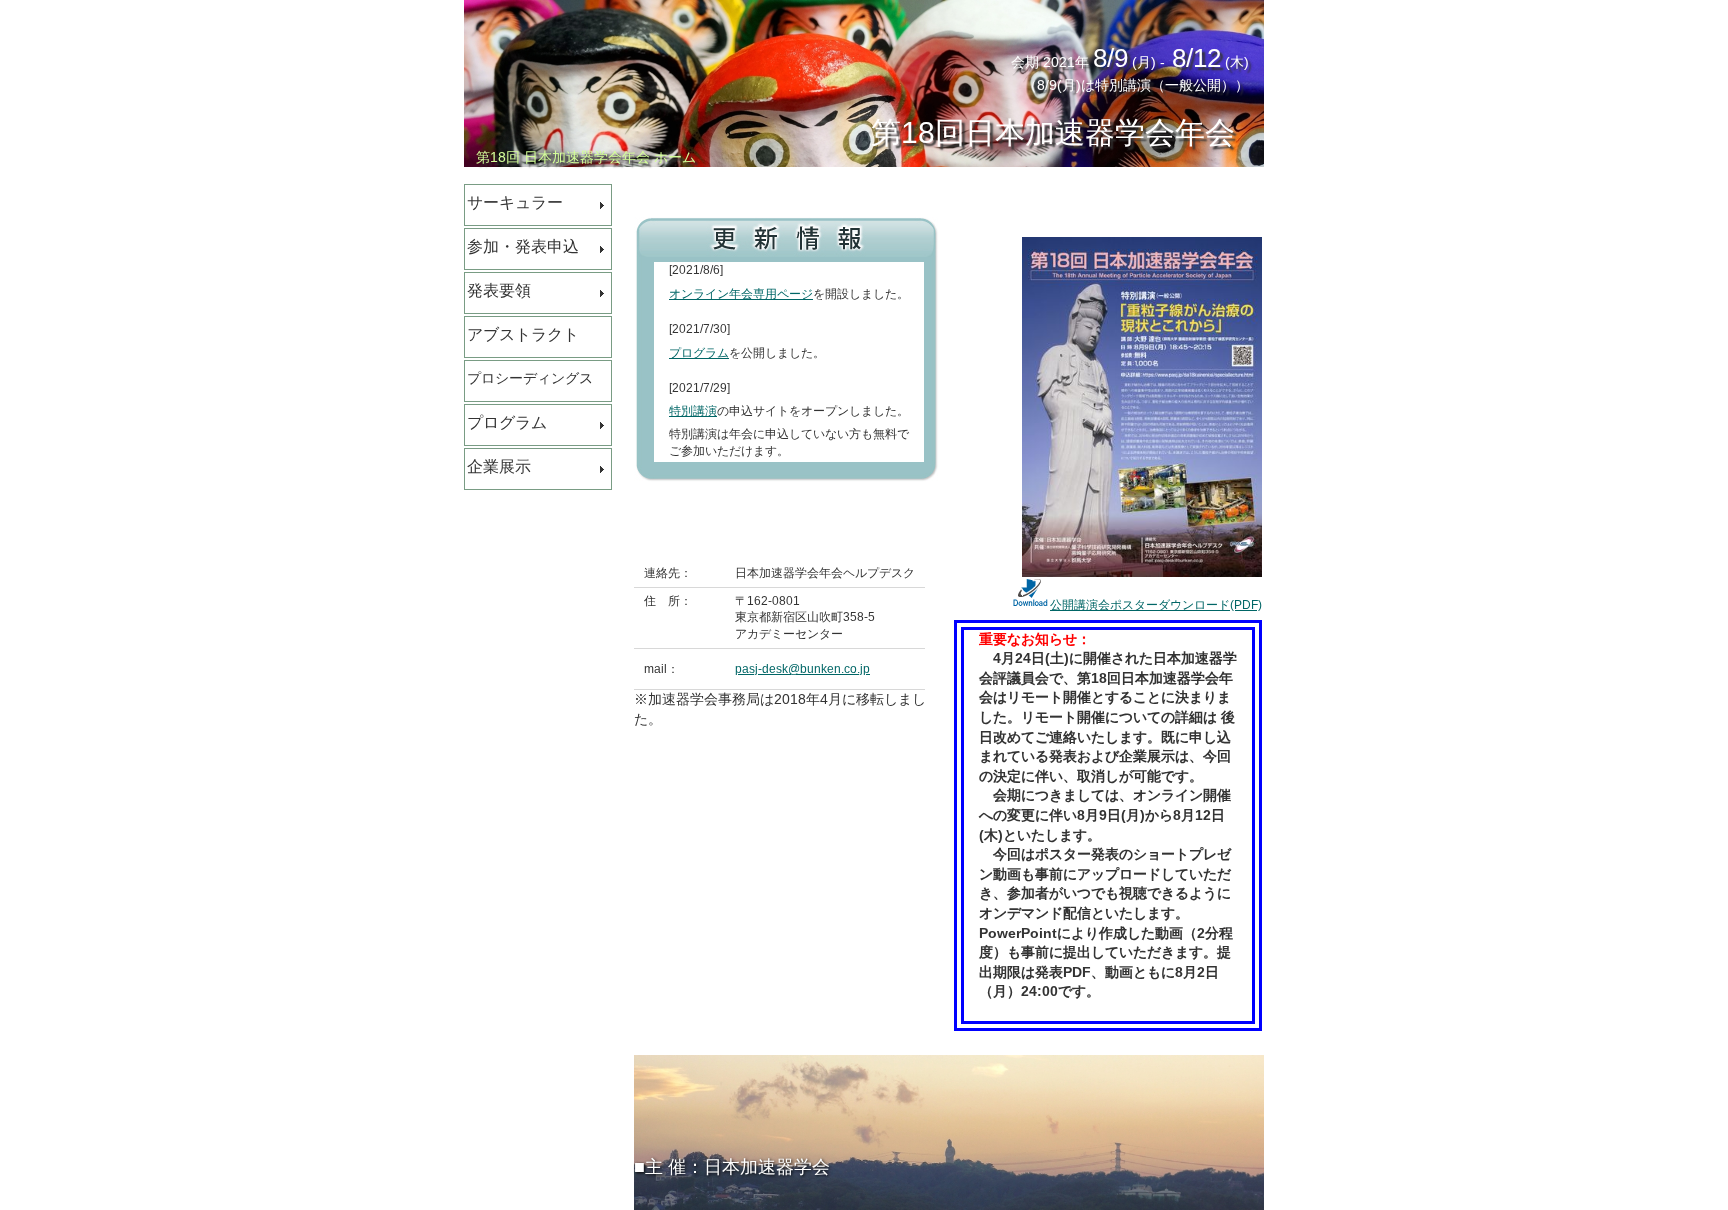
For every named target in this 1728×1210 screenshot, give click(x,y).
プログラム (507, 422)
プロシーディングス (530, 378)
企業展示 (499, 466)
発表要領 (499, 290)
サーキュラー (515, 202)
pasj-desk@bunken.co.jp (802, 669)
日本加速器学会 (767, 1167)
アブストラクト (523, 334)
